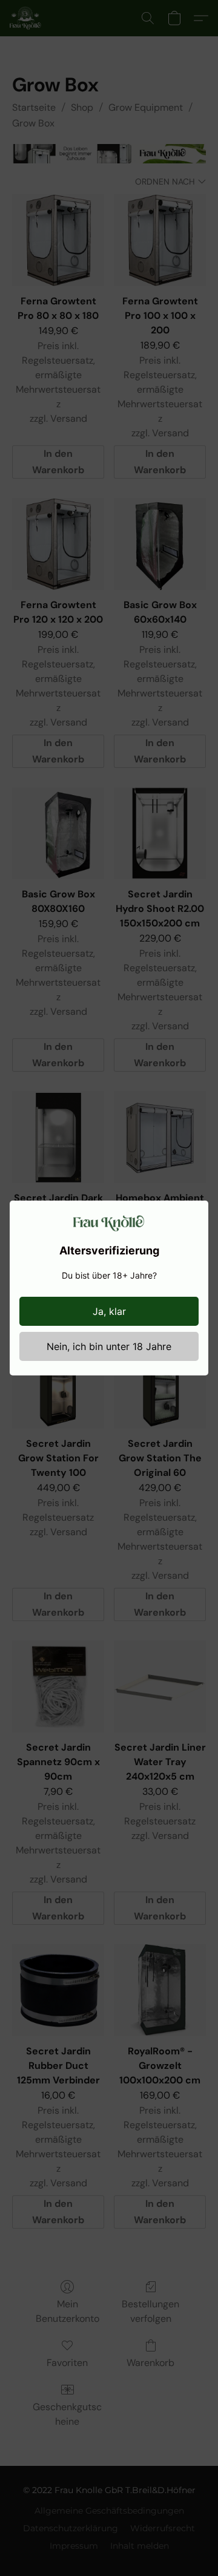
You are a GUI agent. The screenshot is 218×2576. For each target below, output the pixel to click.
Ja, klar (109, 1311)
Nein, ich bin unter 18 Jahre (109, 1346)
